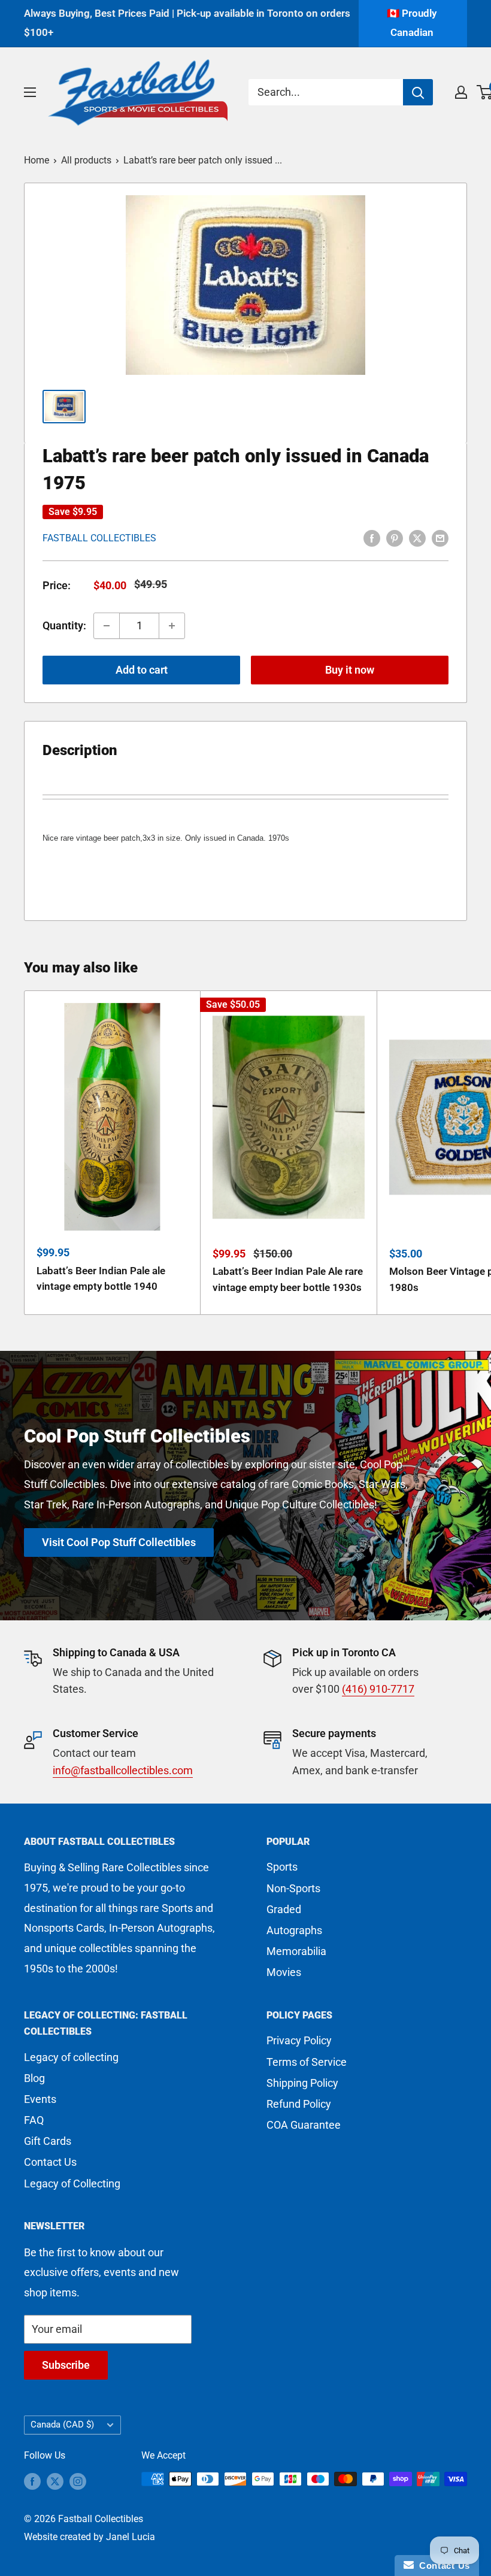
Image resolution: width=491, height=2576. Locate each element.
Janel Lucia (131, 2537)
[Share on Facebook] (372, 537)
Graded (284, 1909)
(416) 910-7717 (378, 1689)
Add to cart (142, 670)
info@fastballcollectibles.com (123, 1770)
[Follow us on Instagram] (78, 2481)
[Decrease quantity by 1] (107, 626)
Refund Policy (299, 2104)
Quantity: (64, 625)
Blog (34, 2078)
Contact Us (50, 2162)
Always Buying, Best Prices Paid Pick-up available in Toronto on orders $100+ (187, 23)
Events (40, 2099)
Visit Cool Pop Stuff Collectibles (119, 1542)
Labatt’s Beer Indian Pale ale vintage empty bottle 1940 (101, 1278)
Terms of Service (307, 2062)
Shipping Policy (302, 2083)
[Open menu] (30, 92)
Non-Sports (293, 1888)
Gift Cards (48, 2141)
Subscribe (66, 2365)
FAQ (34, 2120)
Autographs (294, 1930)
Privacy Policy (299, 2040)
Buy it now (350, 670)
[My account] (461, 92)
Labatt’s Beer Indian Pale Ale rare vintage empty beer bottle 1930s (288, 1279)
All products (86, 160)
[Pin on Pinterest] (395, 537)
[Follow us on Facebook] (32, 2481)
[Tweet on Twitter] (417, 537)
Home (37, 160)
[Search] (418, 92)
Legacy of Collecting (72, 2183)
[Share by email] (440, 537)
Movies (284, 1972)
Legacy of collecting (71, 2057)
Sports (282, 1867)
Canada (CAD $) (62, 2425)
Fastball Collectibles (99, 538)
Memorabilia (296, 1951)
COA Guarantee (304, 2125)
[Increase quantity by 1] (172, 626)
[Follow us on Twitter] (55, 2481)
